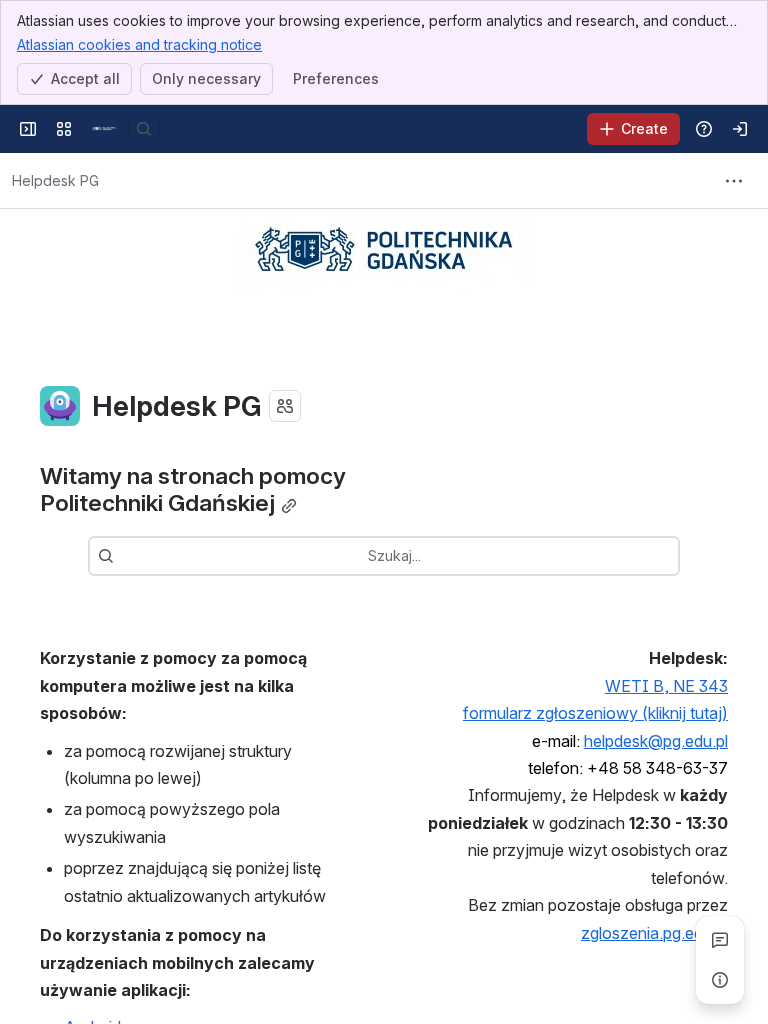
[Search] (144, 129)
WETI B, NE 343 (666, 686)
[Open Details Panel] (720, 980)
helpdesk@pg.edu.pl (656, 741)
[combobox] (124, 556)
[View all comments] (720, 940)
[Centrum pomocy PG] (104, 129)
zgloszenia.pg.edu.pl (654, 933)
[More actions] (734, 181)
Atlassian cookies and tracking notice (139, 44)
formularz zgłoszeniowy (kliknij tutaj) (595, 713)
